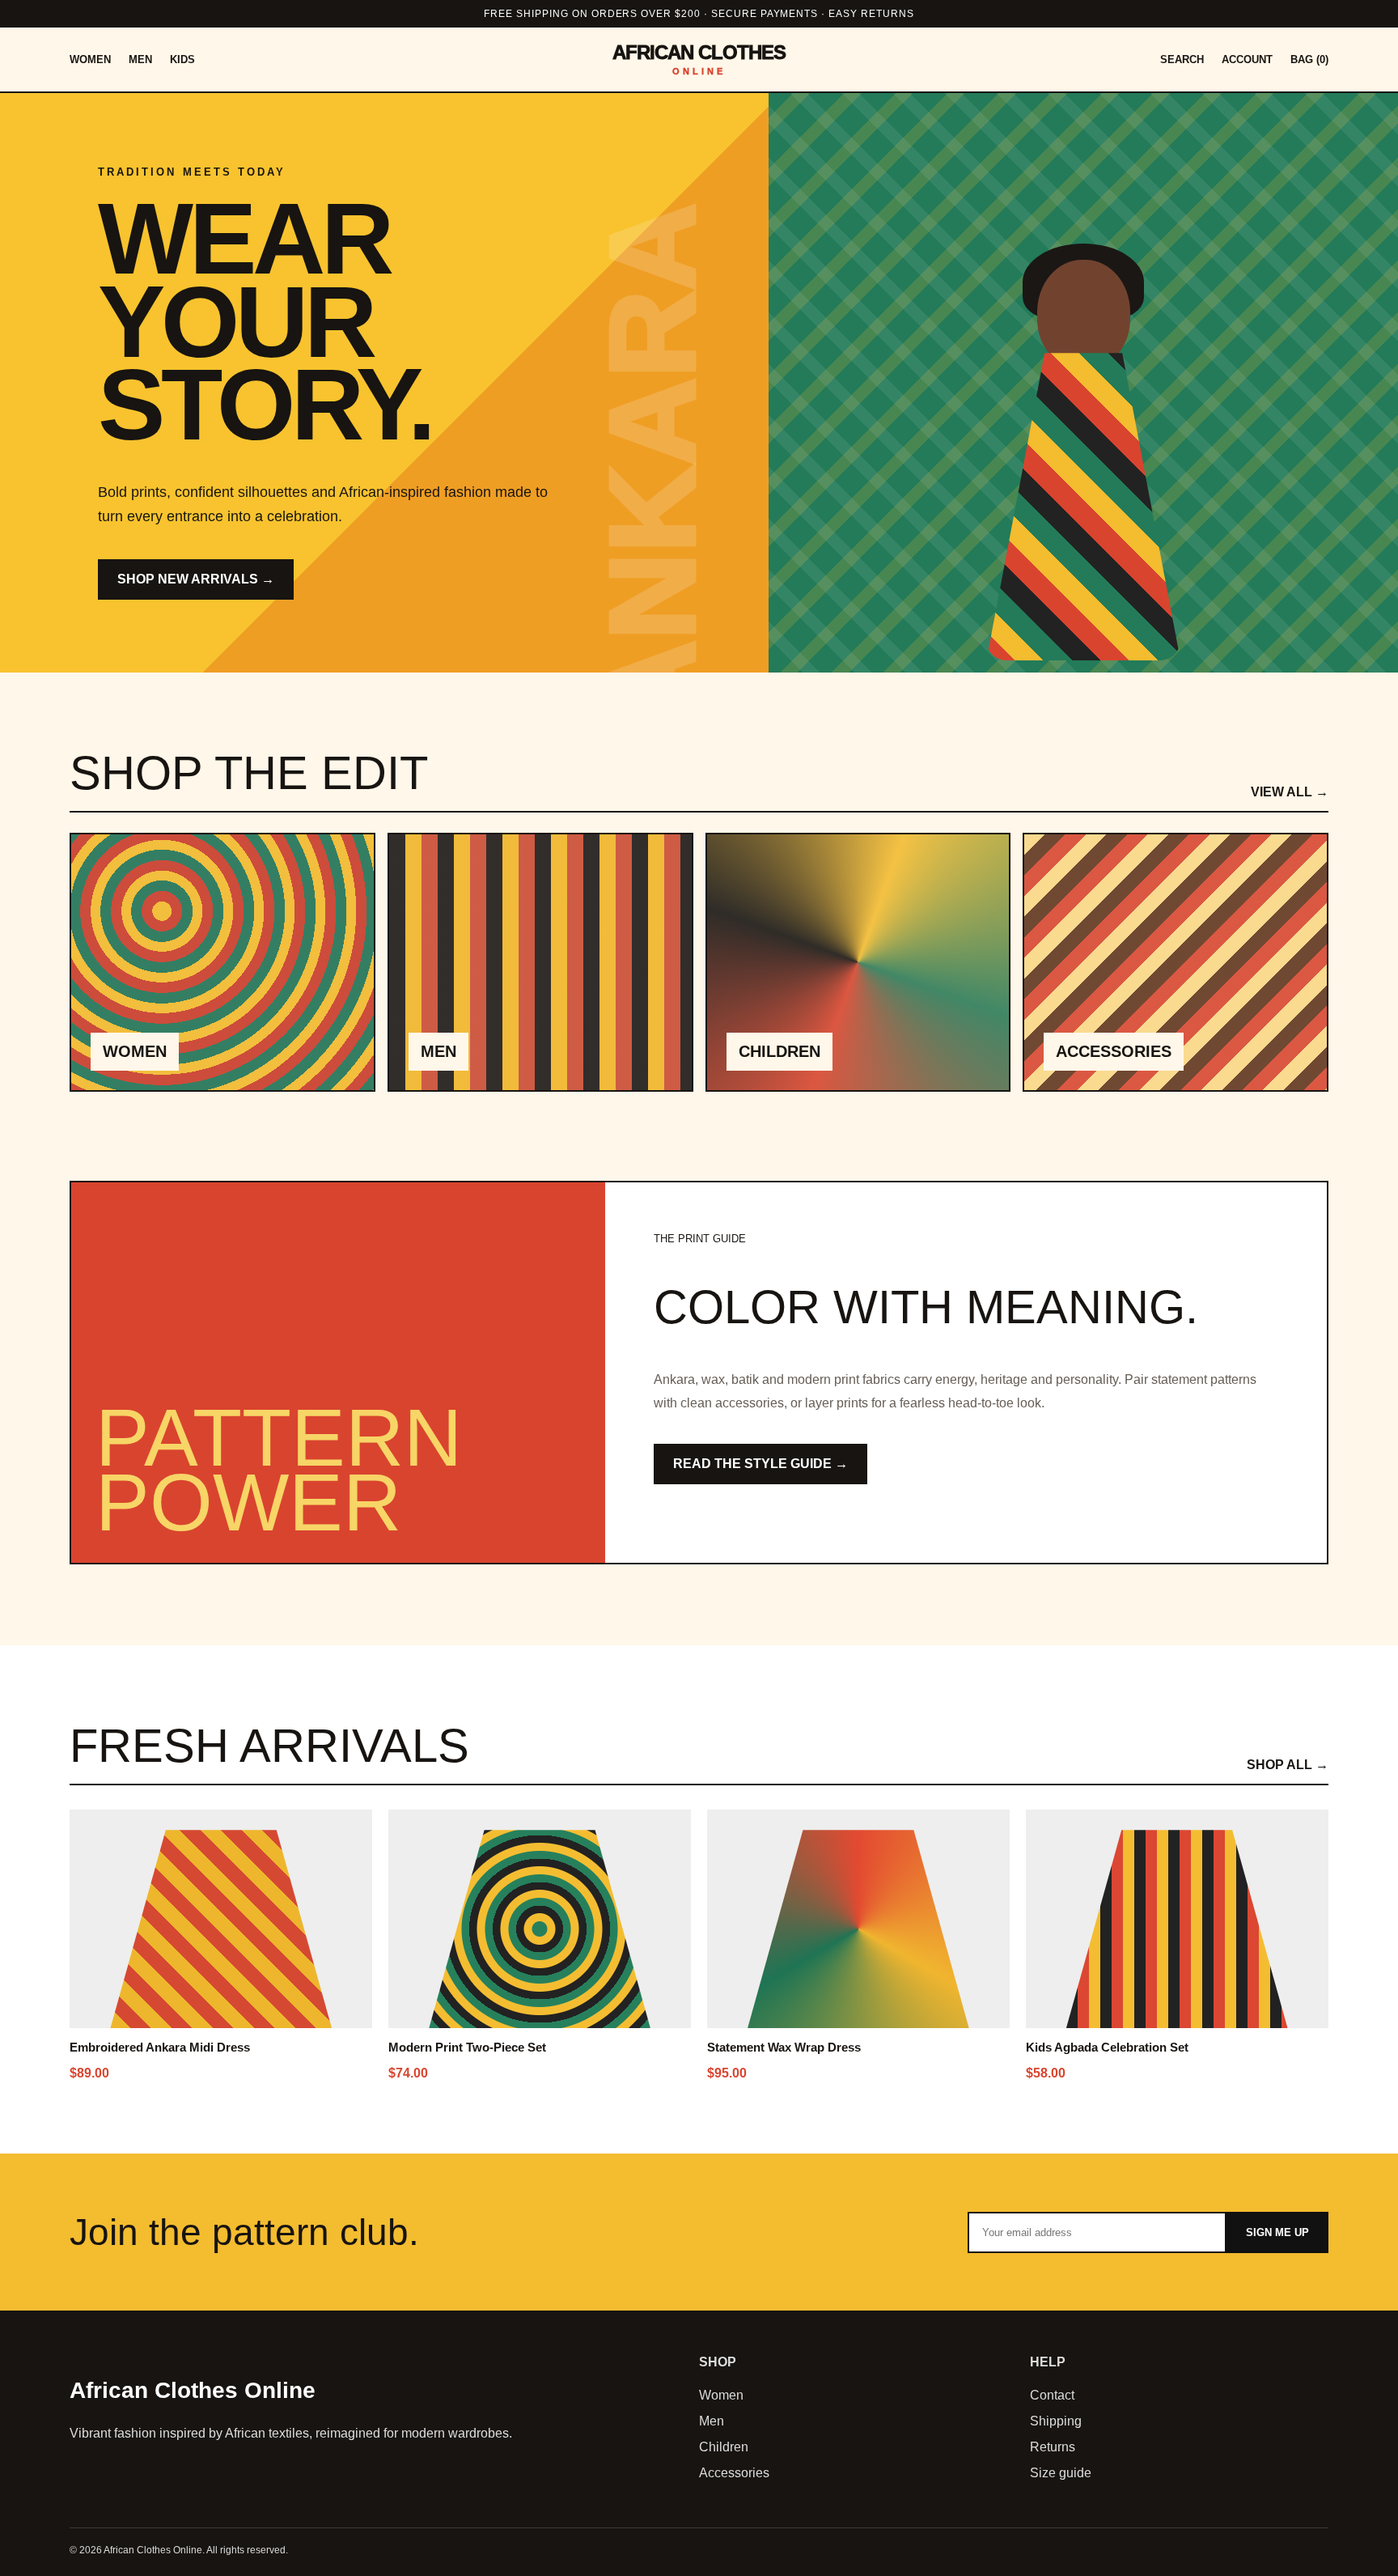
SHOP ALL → (1288, 1765)
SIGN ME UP (1277, 2232)
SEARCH (1182, 59)
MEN (140, 59)
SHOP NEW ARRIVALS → (196, 579)
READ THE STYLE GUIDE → (760, 1464)
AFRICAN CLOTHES (699, 59)
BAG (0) (1309, 59)
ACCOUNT (1247, 59)
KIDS (182, 59)
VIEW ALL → (1290, 792)
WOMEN (90, 59)
